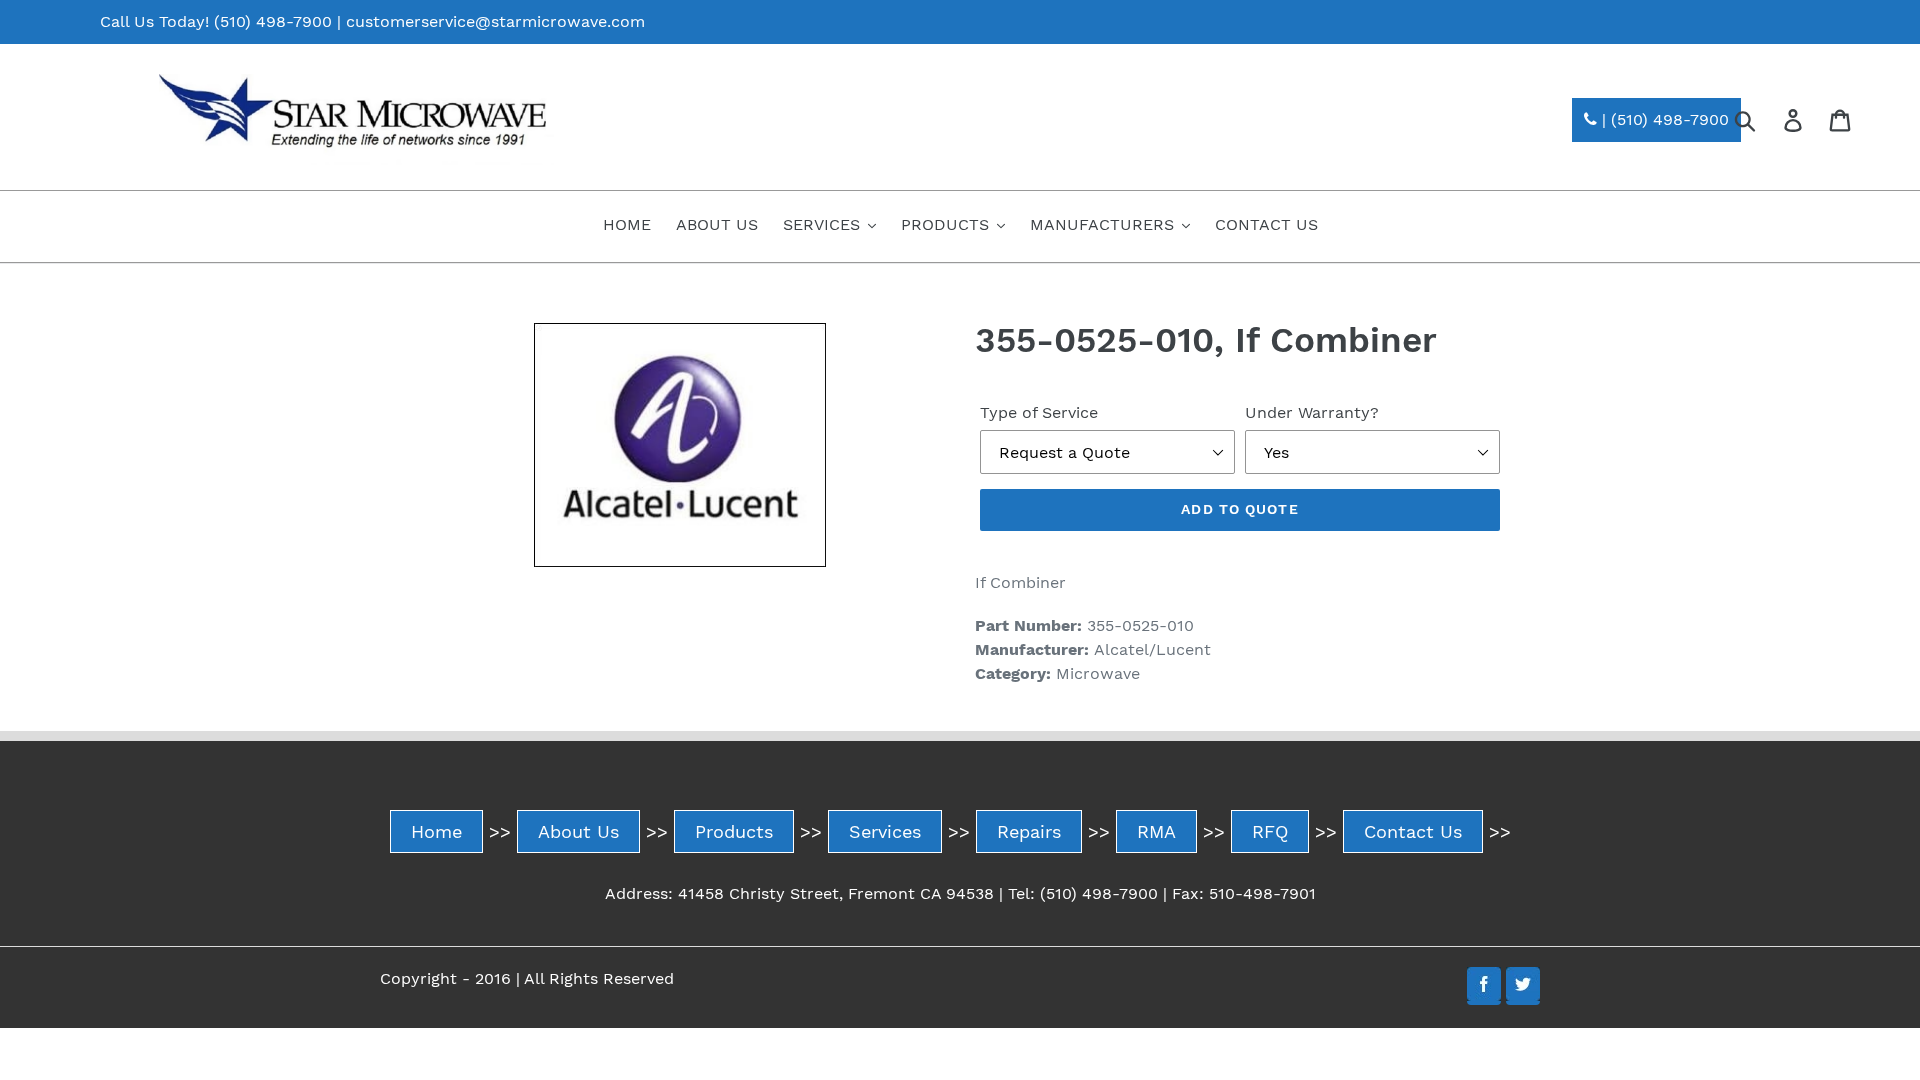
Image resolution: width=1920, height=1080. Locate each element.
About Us (578, 831)
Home (436, 831)
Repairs (1029, 831)
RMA (1156, 831)
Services (885, 831)
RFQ (1270, 831)
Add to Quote (1239, 509)
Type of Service (1039, 412)
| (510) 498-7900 (1663, 119)
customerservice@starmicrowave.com (495, 21)
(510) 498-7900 (273, 21)
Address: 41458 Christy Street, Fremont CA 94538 (799, 893)
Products (734, 831)
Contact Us (1413, 831)
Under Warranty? (1312, 412)
